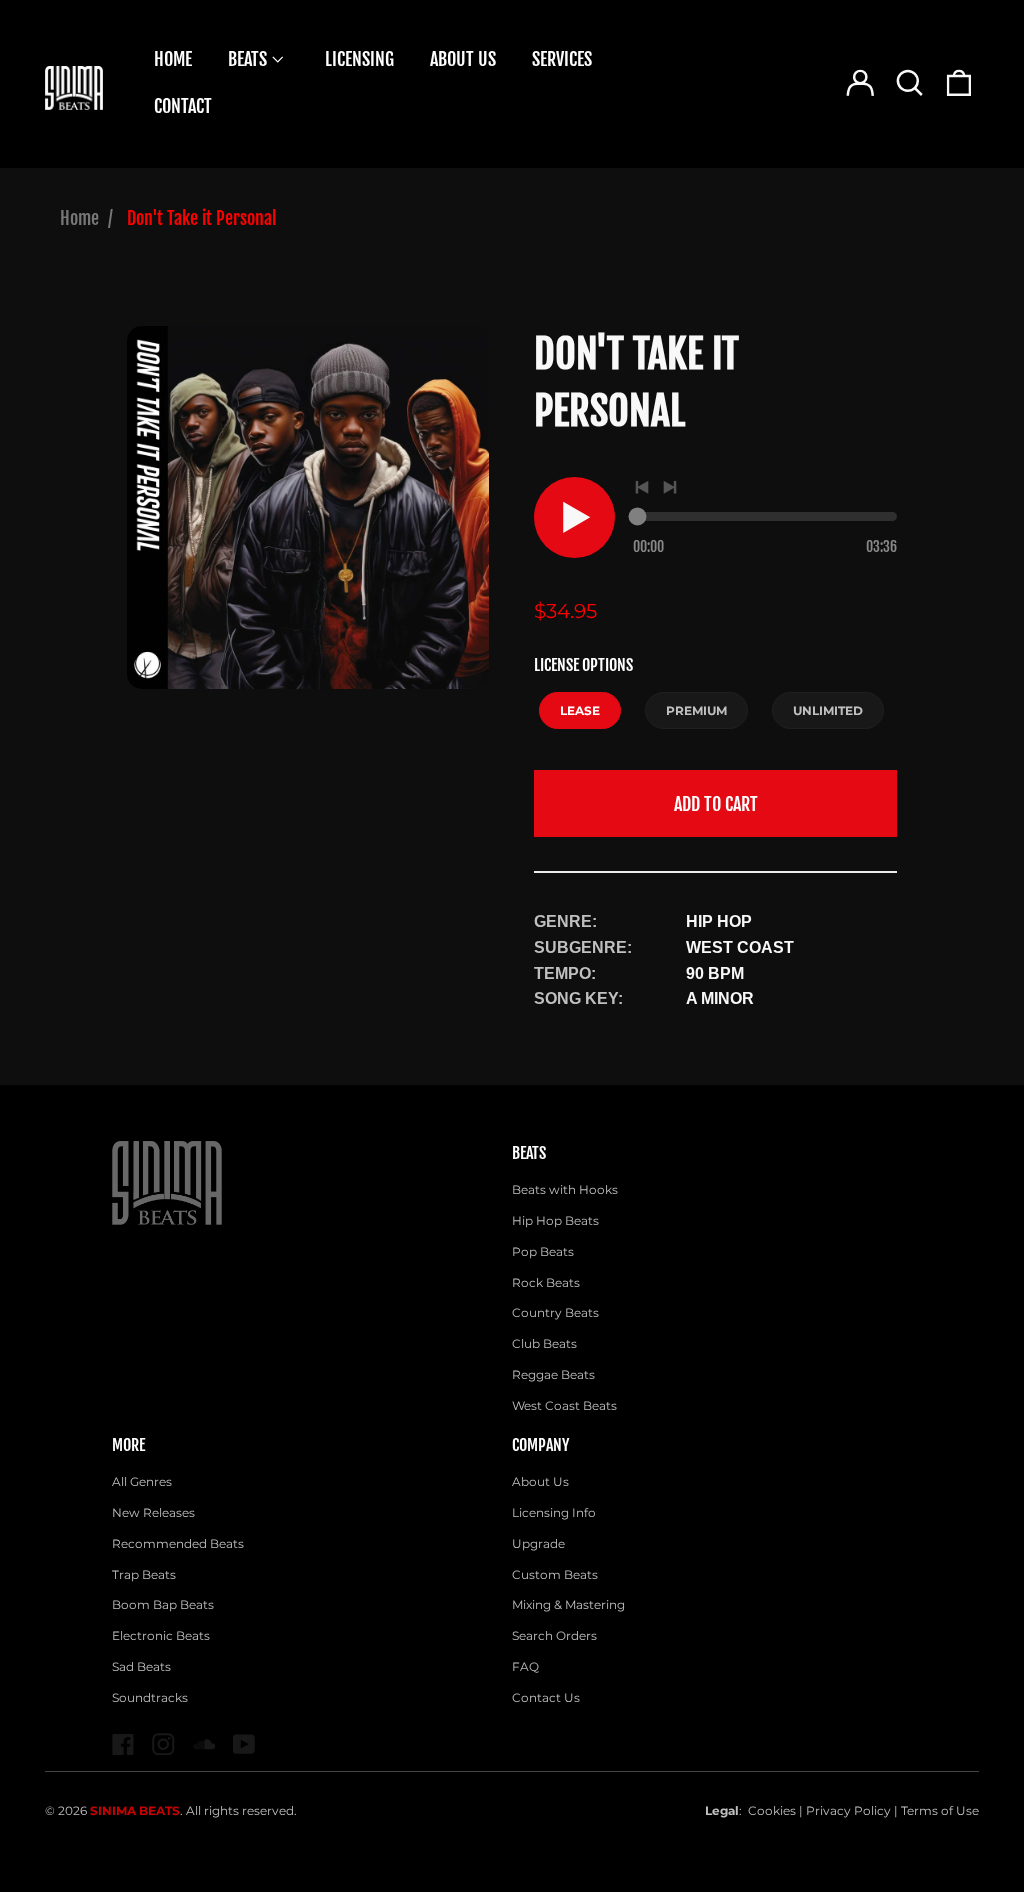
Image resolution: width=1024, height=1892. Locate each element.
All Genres (142, 1481)
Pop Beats (543, 1251)
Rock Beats (546, 1282)
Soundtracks (150, 1697)
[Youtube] (244, 1744)
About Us (540, 1481)
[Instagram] (163, 1744)
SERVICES (562, 59)
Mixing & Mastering (568, 1604)
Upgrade (538, 1543)
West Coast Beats (564, 1405)
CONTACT (183, 106)
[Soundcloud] (204, 1744)
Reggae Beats (553, 1374)
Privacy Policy (848, 1810)
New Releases (153, 1512)
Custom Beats (555, 1574)
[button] (909, 83)
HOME (173, 59)
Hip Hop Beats (555, 1220)
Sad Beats (141, 1666)
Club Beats (544, 1343)
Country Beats (555, 1312)
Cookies (772, 1810)
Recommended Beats (178, 1543)
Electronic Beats (161, 1635)
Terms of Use (940, 1810)
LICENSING (359, 59)
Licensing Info (554, 1512)
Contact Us (546, 1697)
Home (79, 218)
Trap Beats (144, 1574)
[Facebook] (123, 1744)
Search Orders (554, 1635)
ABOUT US (463, 59)
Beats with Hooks (565, 1189)
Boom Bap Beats (163, 1604)
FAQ (525, 1666)
